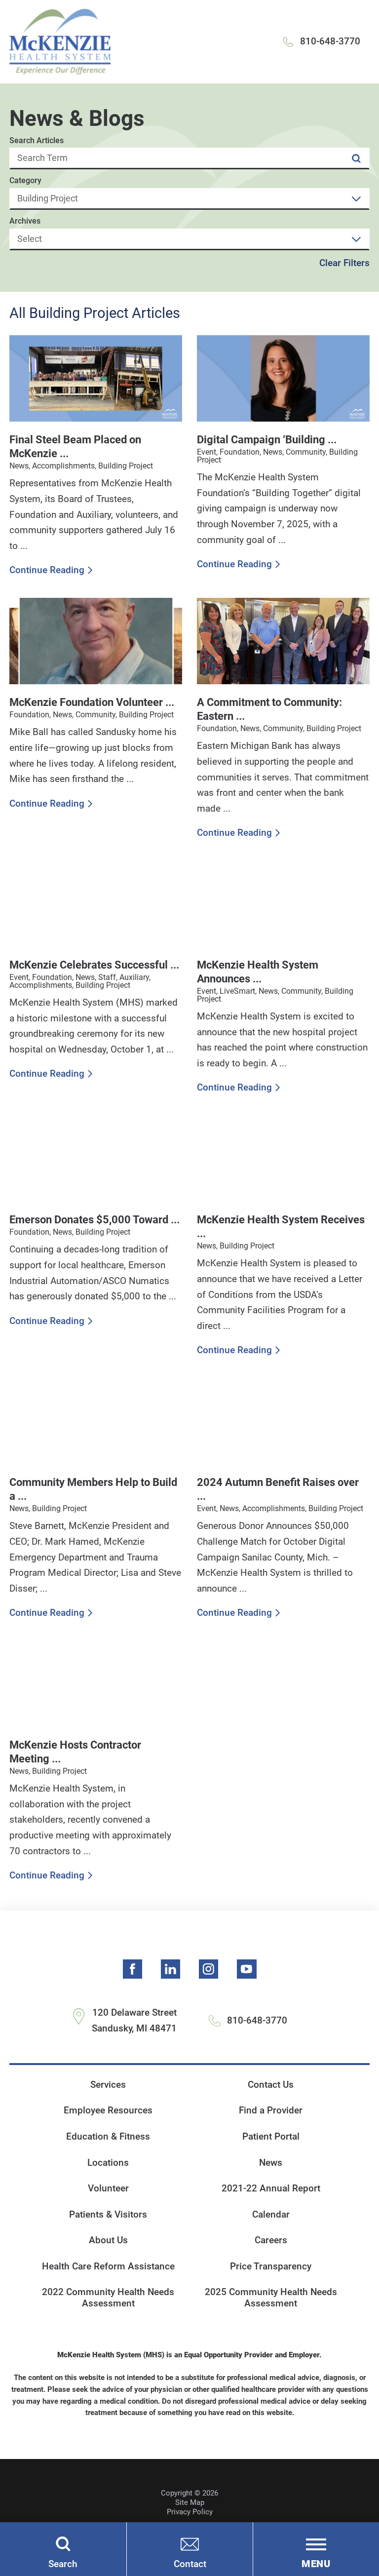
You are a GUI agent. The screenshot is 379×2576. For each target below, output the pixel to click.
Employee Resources (108, 2110)
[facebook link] (133, 1969)
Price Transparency (271, 2266)
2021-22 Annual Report (271, 2188)
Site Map (190, 2502)
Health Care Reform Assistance (108, 2266)
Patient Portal (271, 2137)
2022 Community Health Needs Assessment (108, 2298)
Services (108, 2085)
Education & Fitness (108, 2137)
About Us (108, 2240)
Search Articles (37, 141)
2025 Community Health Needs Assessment (271, 2298)
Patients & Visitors (108, 2215)
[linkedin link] (171, 1969)
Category (25, 181)
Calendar (271, 2215)
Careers (271, 2240)
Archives (25, 221)
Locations (108, 2163)
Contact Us (271, 2085)
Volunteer (108, 2188)
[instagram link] (209, 1969)
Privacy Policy (190, 2512)
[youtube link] (247, 1969)
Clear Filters (344, 263)
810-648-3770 (330, 41)
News (271, 2163)
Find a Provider (271, 2110)
